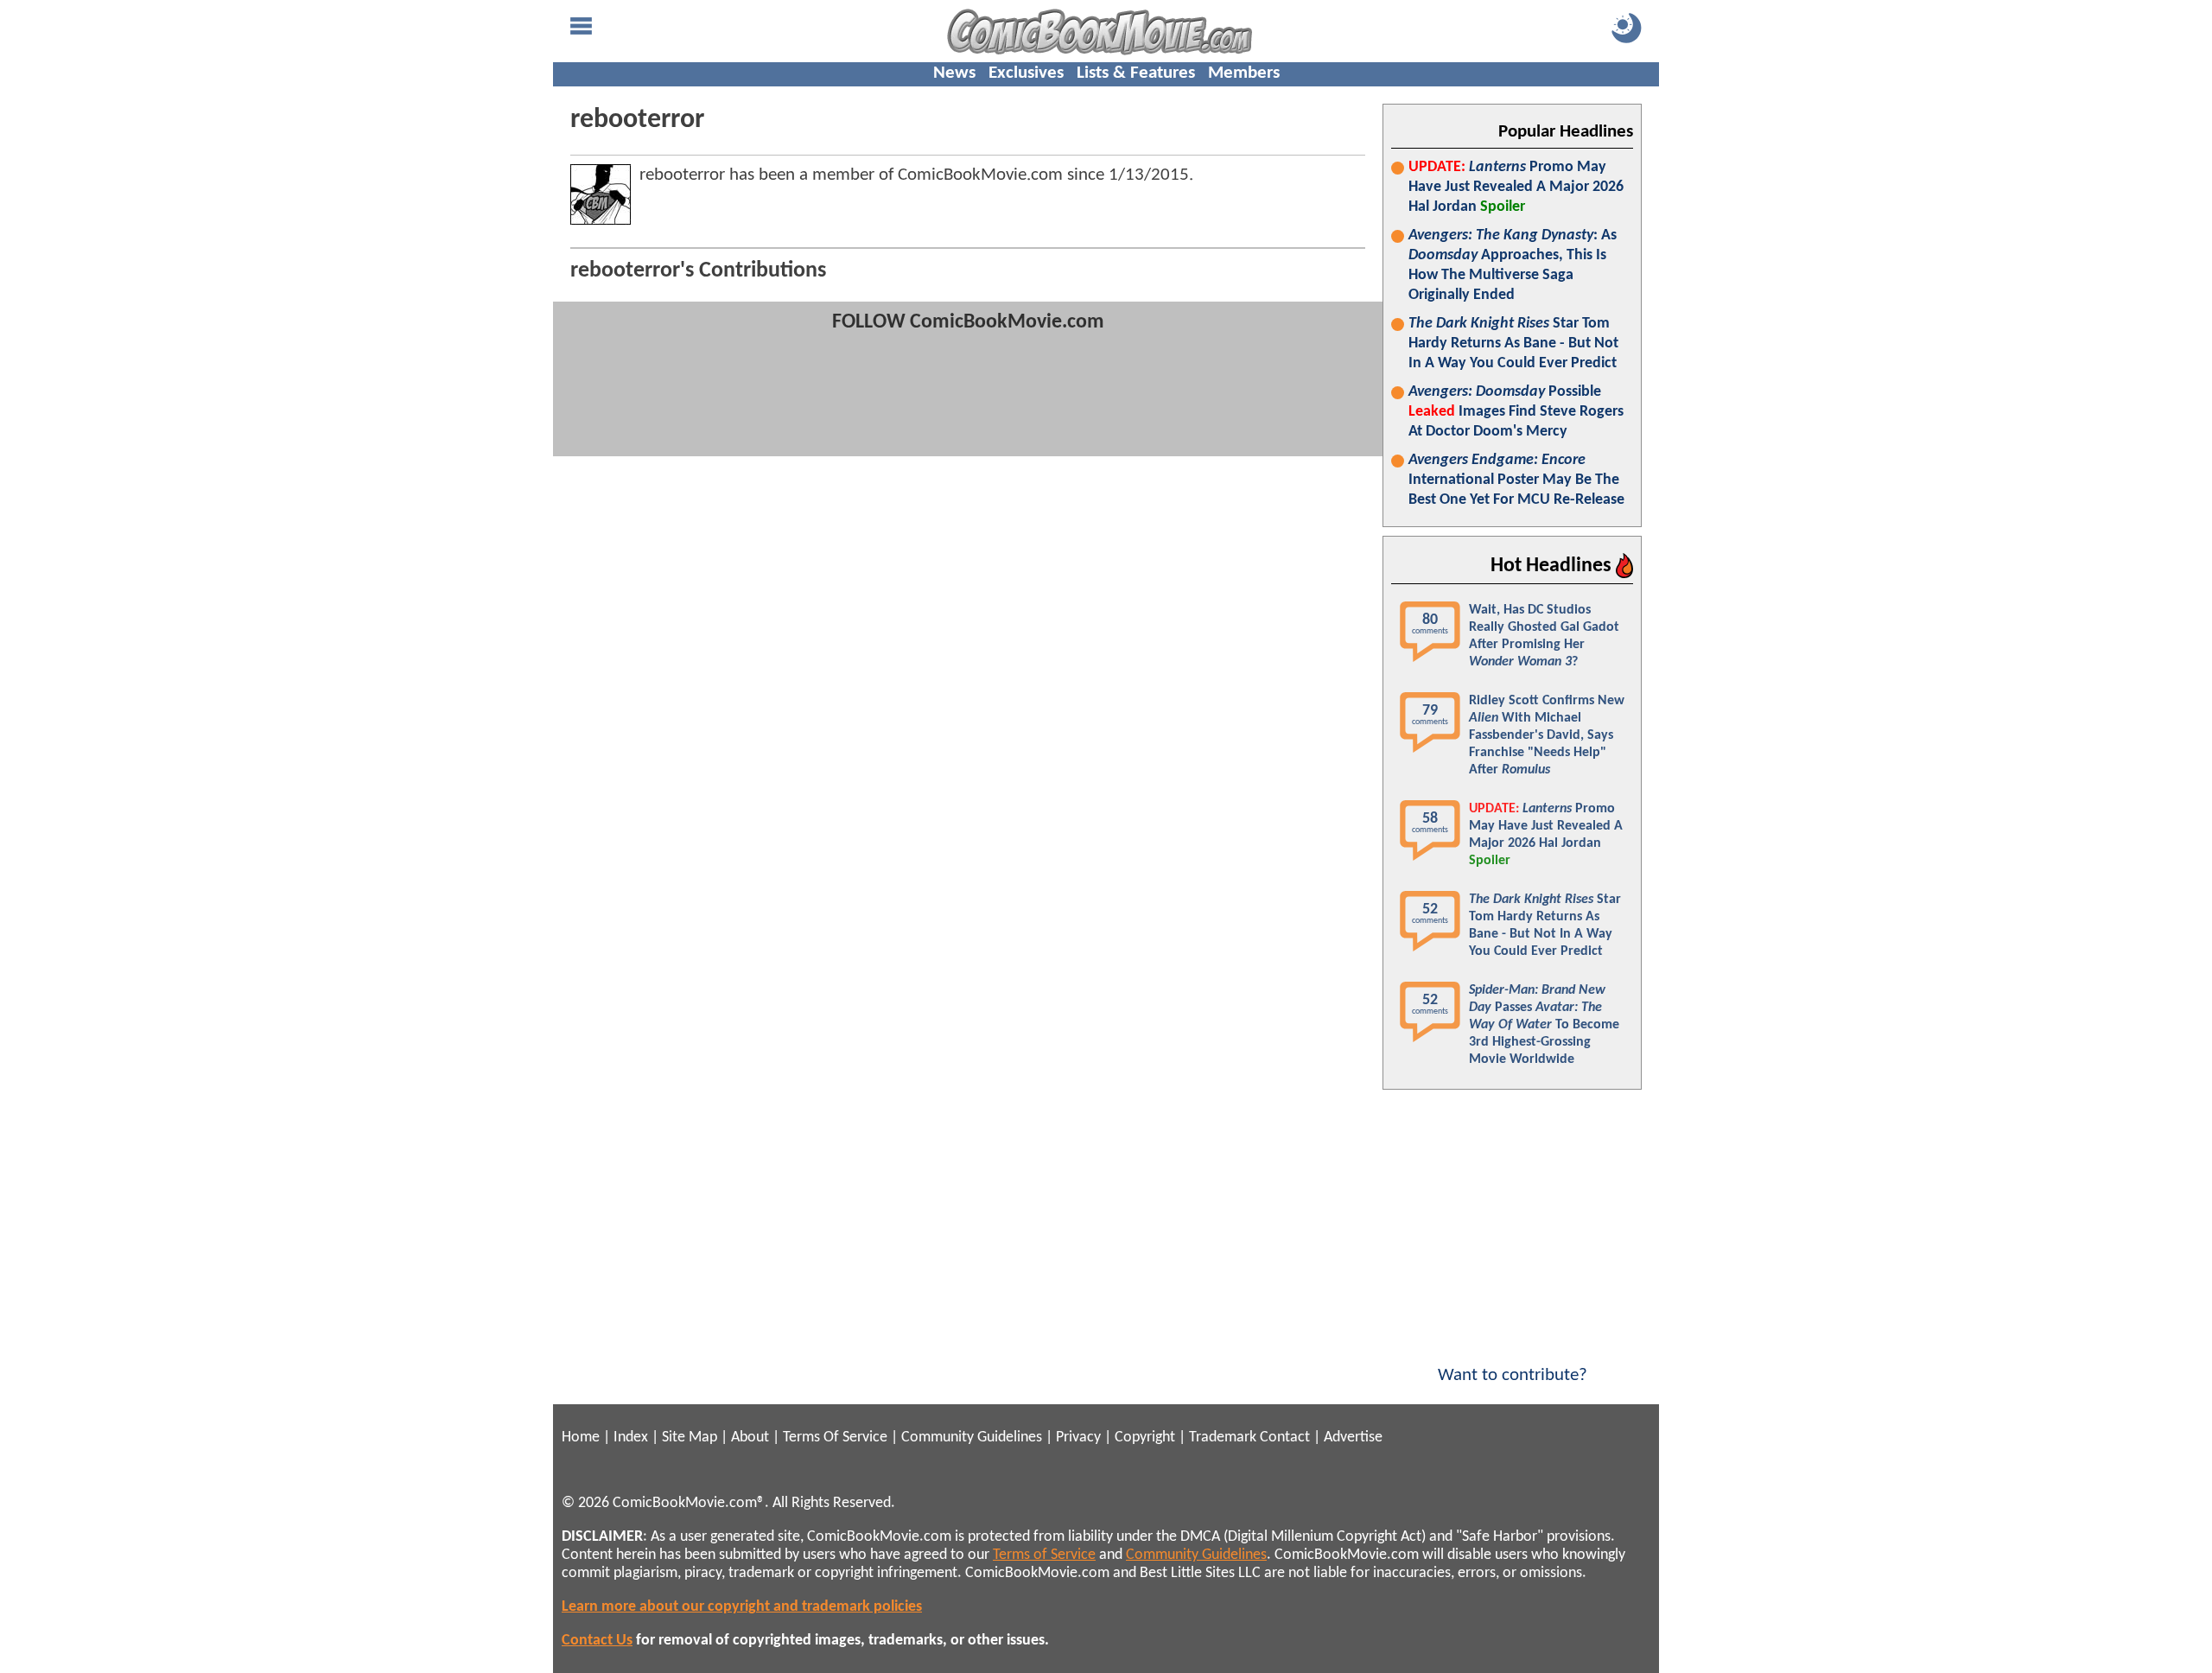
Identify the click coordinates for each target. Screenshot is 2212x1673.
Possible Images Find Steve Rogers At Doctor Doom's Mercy (1516, 412)
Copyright (1145, 1438)
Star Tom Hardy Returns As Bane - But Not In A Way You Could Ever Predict (1513, 344)
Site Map (690, 1438)
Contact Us (597, 1641)
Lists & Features (1136, 73)
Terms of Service (1044, 1555)
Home (581, 1438)
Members (1244, 73)
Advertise (1353, 1438)
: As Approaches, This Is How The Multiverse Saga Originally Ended (1513, 265)
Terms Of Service (835, 1438)
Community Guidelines (972, 1438)
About (750, 1438)
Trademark (1223, 1438)
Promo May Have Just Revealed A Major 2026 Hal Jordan (1516, 187)
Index (631, 1438)
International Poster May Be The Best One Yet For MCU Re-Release (1516, 480)
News (954, 73)
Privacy (1078, 1438)
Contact (1285, 1438)
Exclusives (1026, 73)
